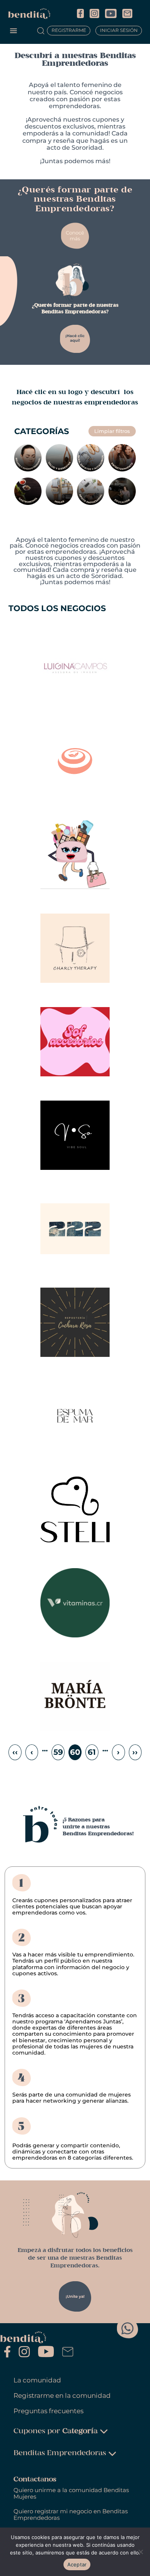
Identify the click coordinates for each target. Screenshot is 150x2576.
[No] (140, 2552)
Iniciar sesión (119, 31)
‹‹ (15, 1752)
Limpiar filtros (112, 431)
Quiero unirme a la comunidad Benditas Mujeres (71, 2493)
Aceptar (77, 2564)
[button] (13, 31)
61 (92, 1752)
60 (75, 1752)
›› (135, 1752)
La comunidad (37, 2380)
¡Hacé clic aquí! (75, 338)
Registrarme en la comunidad (62, 2396)
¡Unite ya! (75, 2296)
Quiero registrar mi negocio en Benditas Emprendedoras (71, 2515)
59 (58, 1752)
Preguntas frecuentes (48, 2411)
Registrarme (69, 31)
